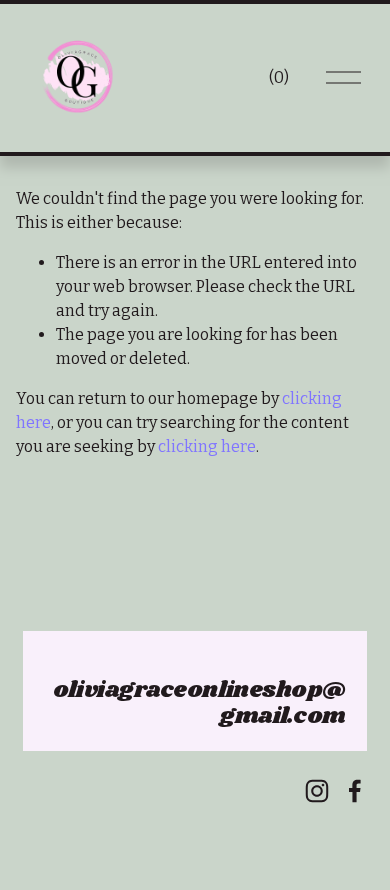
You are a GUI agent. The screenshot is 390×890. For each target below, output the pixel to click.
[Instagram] (317, 791)
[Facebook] (355, 791)
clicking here (207, 446)
